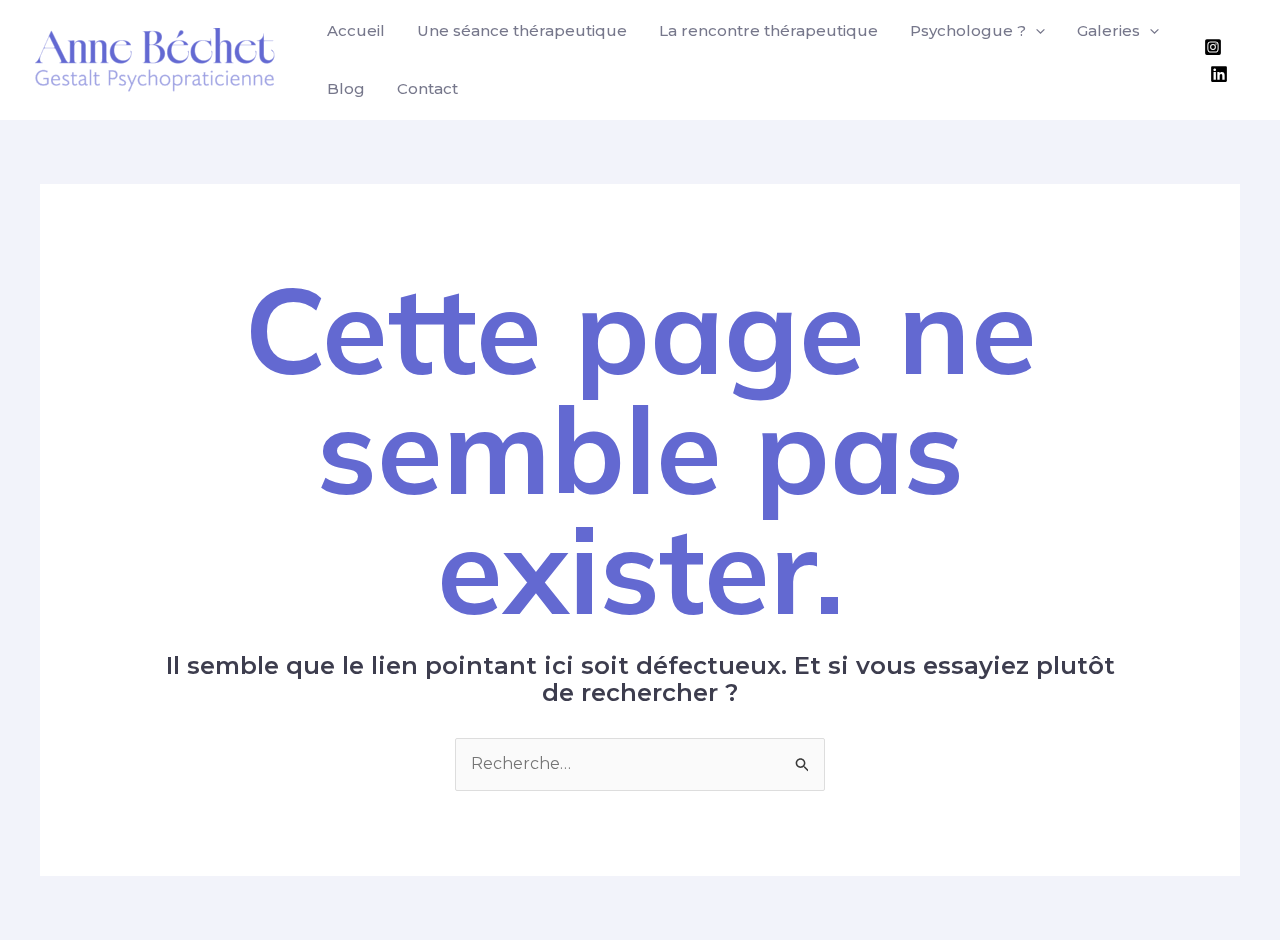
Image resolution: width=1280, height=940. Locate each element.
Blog (346, 88)
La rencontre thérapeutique (768, 30)
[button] (1035, 31)
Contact (427, 88)
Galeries (1108, 30)
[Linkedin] (1219, 74)
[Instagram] (1213, 47)
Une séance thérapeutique (522, 30)
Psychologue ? (968, 30)
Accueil (356, 30)
